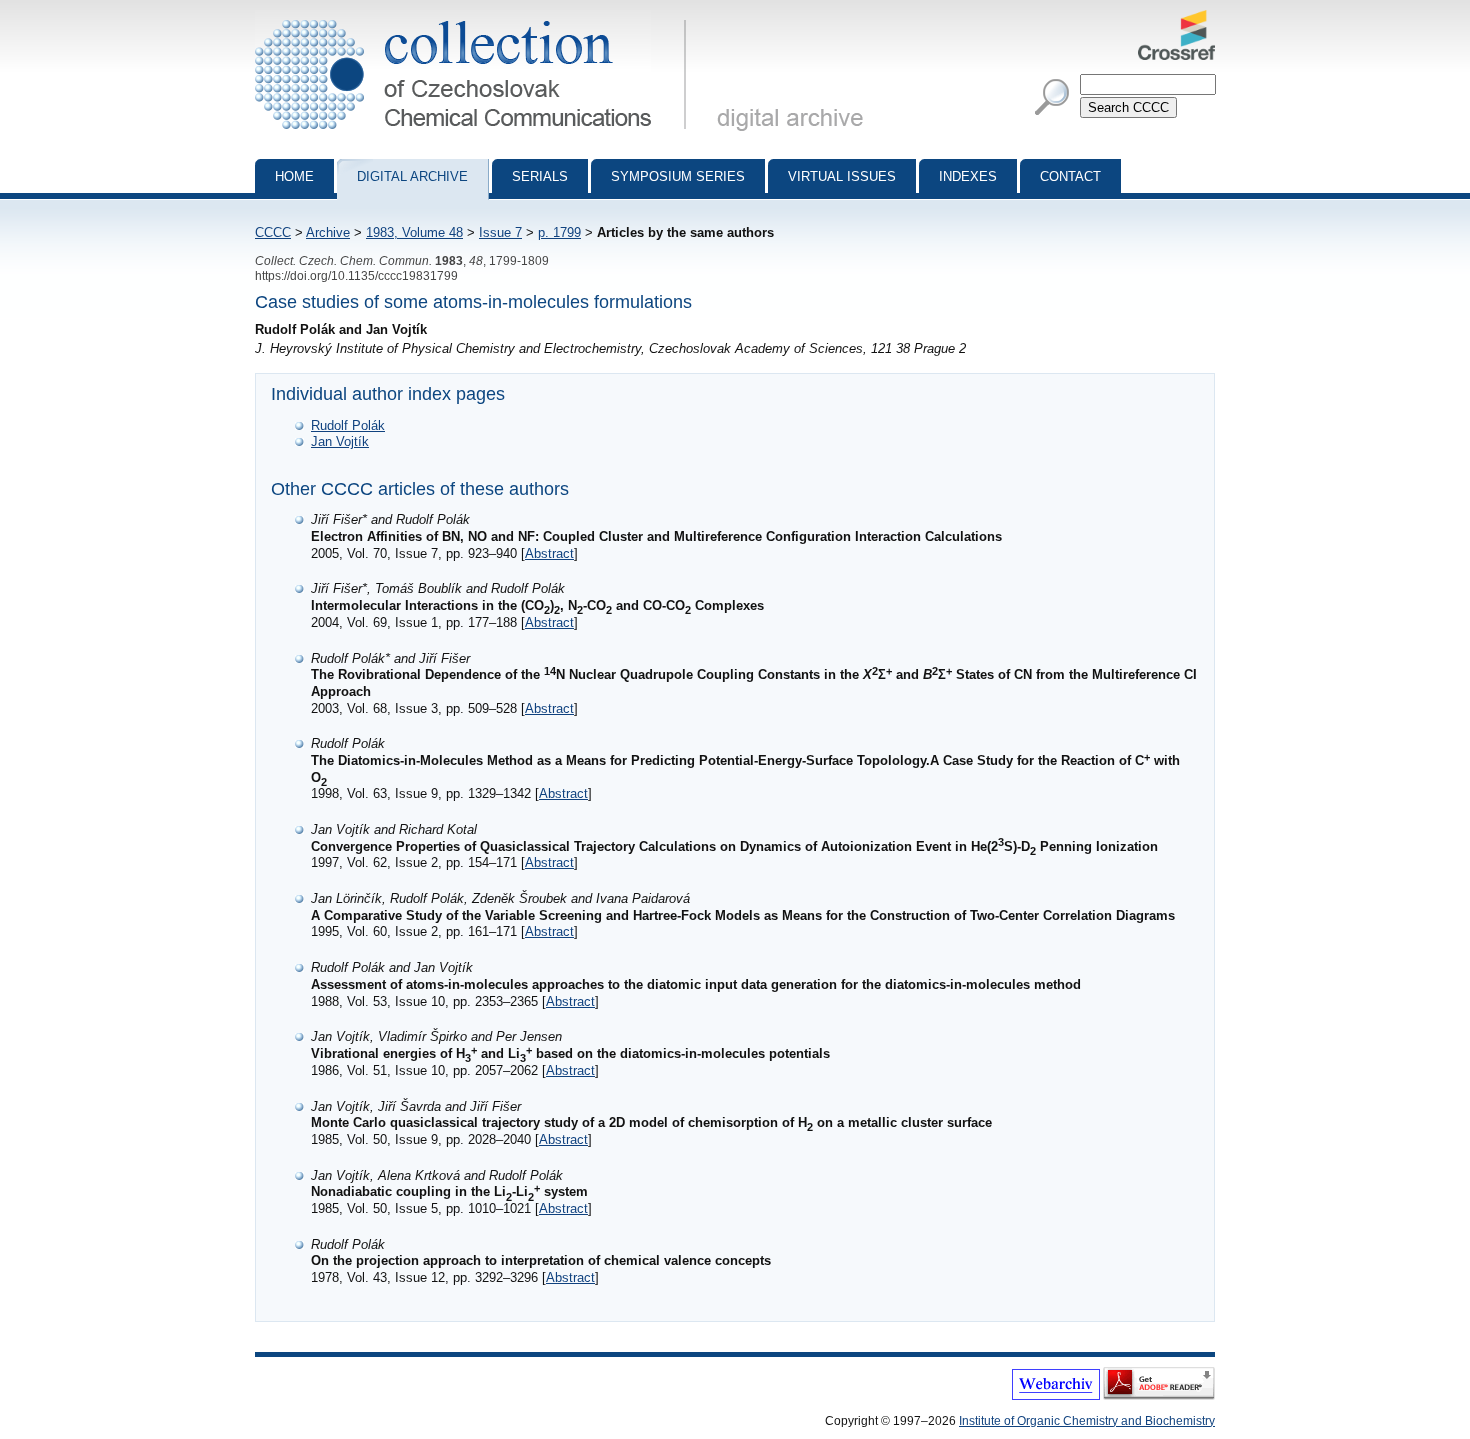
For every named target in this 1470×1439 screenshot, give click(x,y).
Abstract (549, 553)
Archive (328, 232)
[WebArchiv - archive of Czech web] (1056, 1396)
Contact (1070, 176)
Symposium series (678, 176)
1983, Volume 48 (414, 232)
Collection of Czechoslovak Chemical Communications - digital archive (476, 18)
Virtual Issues (842, 176)
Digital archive (412, 176)
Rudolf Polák (348, 425)
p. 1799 (559, 232)
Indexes (968, 176)
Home (294, 176)
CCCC (273, 232)
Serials (540, 176)
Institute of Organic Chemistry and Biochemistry (1087, 1421)
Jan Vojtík (340, 441)
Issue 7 (500, 232)
